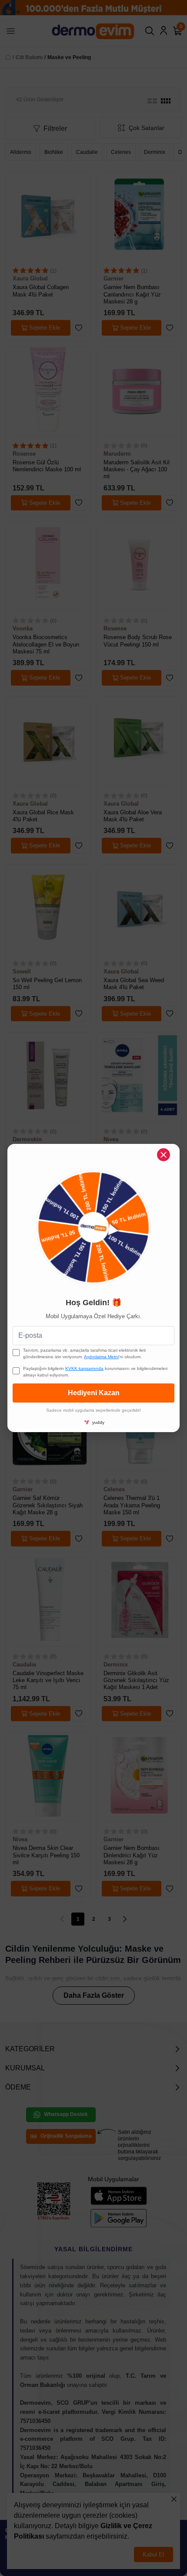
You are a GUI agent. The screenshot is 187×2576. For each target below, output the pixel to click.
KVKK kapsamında (84, 1368)
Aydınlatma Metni (101, 1357)
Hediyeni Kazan (94, 1393)
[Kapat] (164, 1155)
